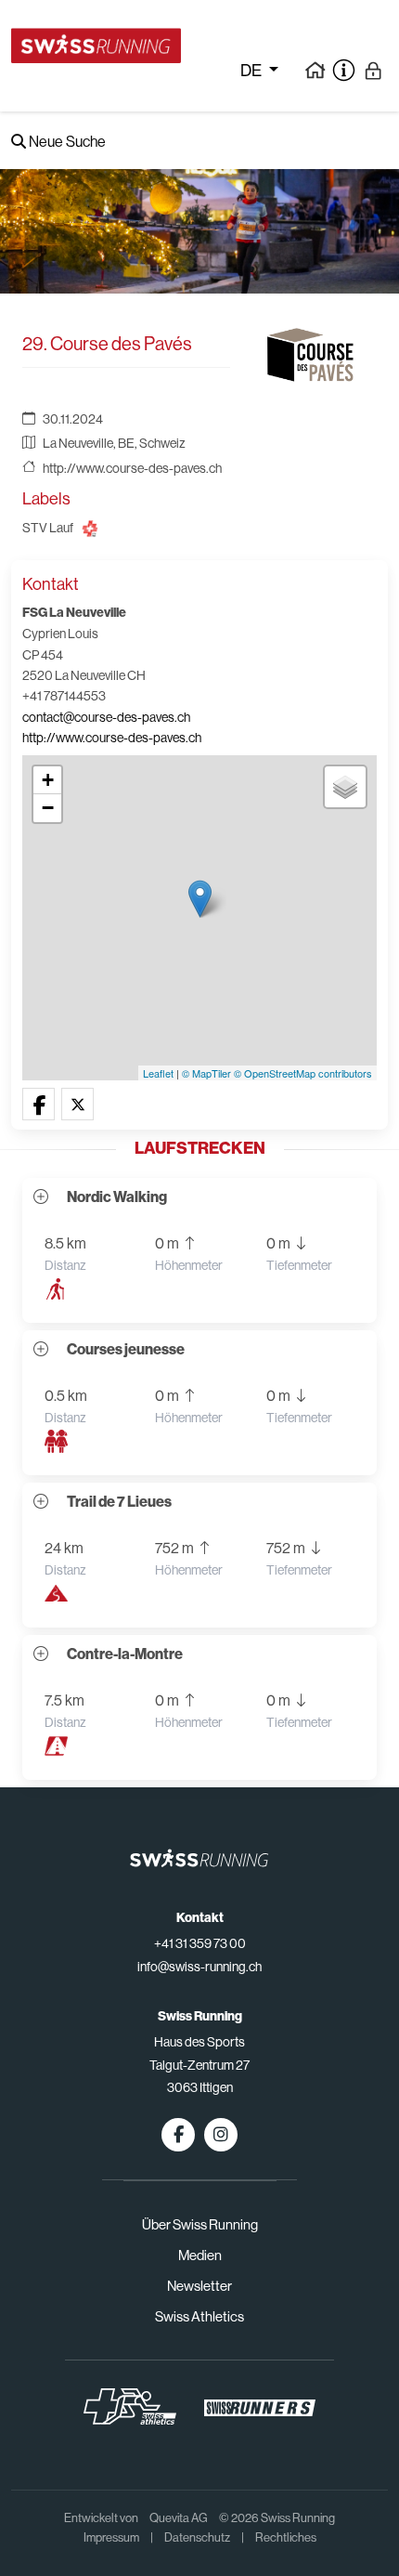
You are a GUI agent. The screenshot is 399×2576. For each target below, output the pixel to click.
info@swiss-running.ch (199, 1967)
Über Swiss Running (200, 2224)
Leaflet (158, 1073)
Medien (200, 2255)
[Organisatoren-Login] (373, 70)
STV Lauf (48, 528)
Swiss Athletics (199, 2316)
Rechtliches (286, 2537)
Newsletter (199, 2286)
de (252, 71)
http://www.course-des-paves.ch (132, 468)
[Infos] (344, 70)
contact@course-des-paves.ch (106, 717)
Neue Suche (66, 142)
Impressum (111, 2537)
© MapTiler (206, 1073)
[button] (39, 1105)
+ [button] (48, 780)
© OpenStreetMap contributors (303, 1073)
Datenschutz (197, 2537)
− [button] (48, 808)
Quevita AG (179, 2518)
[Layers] (345, 787)
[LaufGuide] (315, 70)
